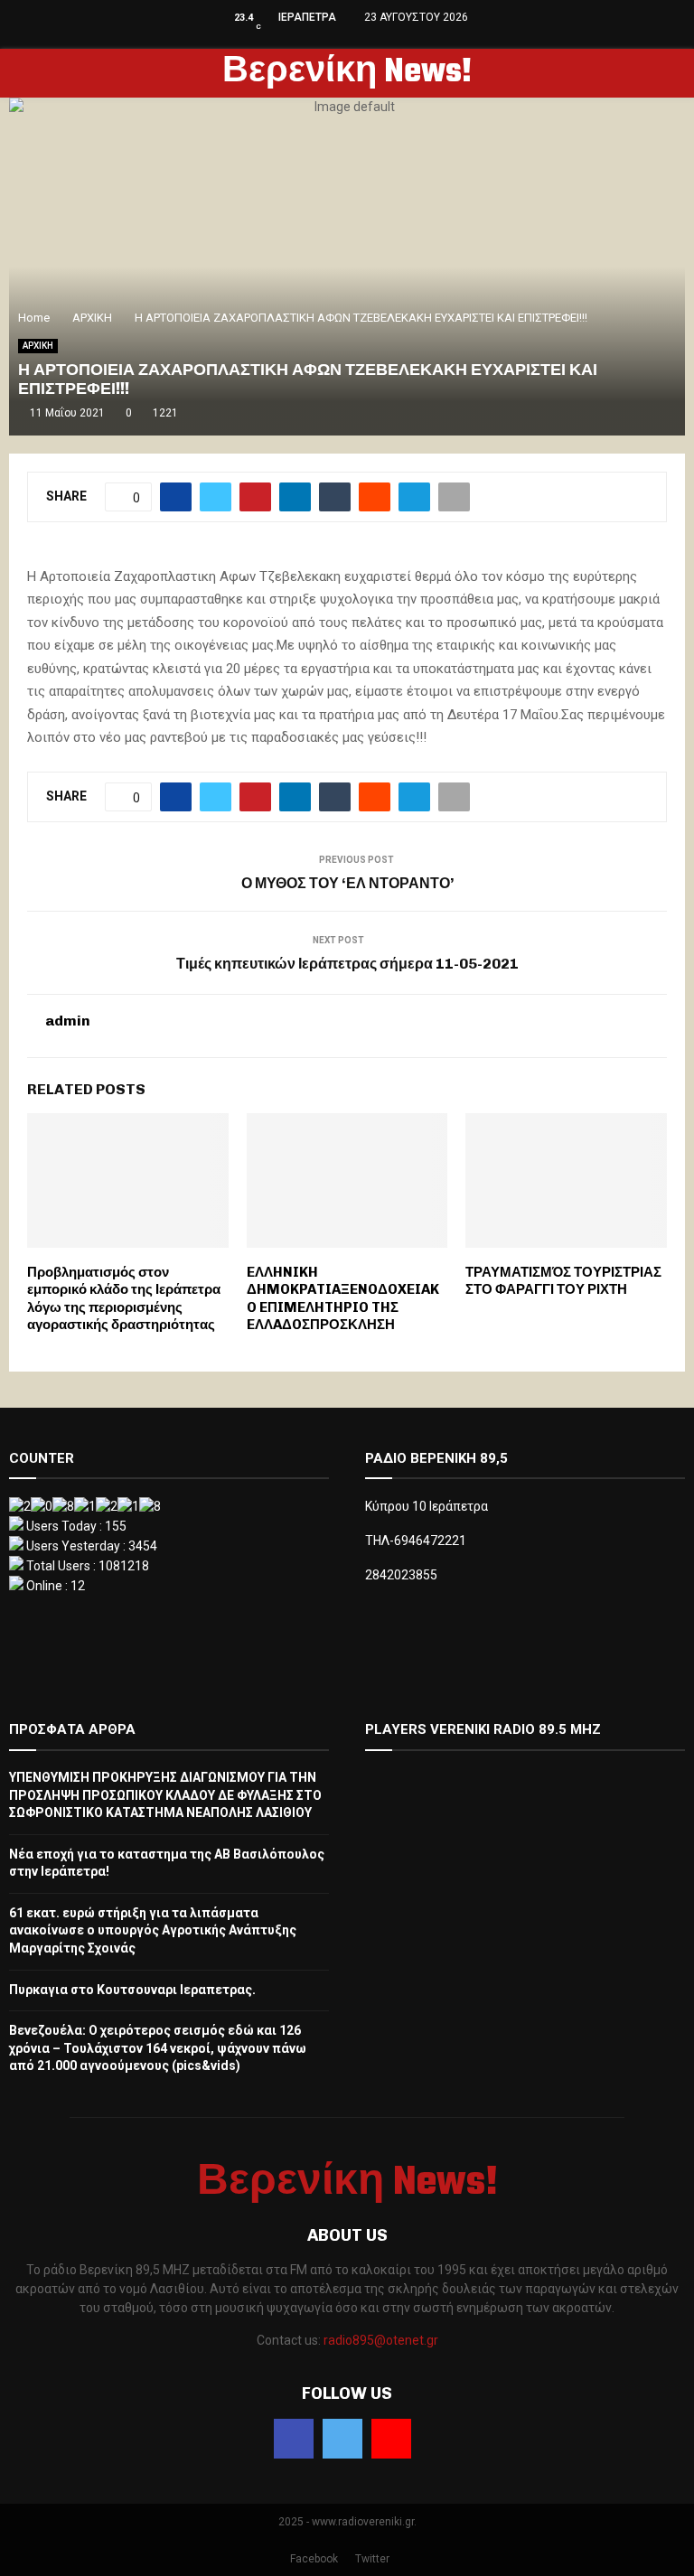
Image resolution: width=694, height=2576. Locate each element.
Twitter (372, 2559)
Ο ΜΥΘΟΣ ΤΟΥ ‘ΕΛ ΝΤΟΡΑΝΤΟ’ (347, 883)
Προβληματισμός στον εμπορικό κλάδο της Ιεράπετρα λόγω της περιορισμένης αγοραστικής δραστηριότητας (124, 1299)
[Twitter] (342, 2439)
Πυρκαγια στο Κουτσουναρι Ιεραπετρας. (132, 1990)
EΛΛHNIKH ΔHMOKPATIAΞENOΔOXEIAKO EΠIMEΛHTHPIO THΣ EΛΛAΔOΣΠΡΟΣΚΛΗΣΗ (343, 1299)
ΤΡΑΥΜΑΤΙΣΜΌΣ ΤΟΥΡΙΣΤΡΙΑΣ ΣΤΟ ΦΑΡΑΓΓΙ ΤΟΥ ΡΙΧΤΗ (563, 1281)
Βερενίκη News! (347, 73)
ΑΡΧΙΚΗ (38, 346)
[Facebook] (294, 2439)
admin (68, 1021)
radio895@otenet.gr (381, 2340)
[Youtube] (391, 2439)
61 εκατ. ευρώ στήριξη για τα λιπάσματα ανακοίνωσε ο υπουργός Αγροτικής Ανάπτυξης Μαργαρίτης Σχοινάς (153, 1930)
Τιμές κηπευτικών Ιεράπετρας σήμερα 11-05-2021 (347, 964)
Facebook (314, 2559)
